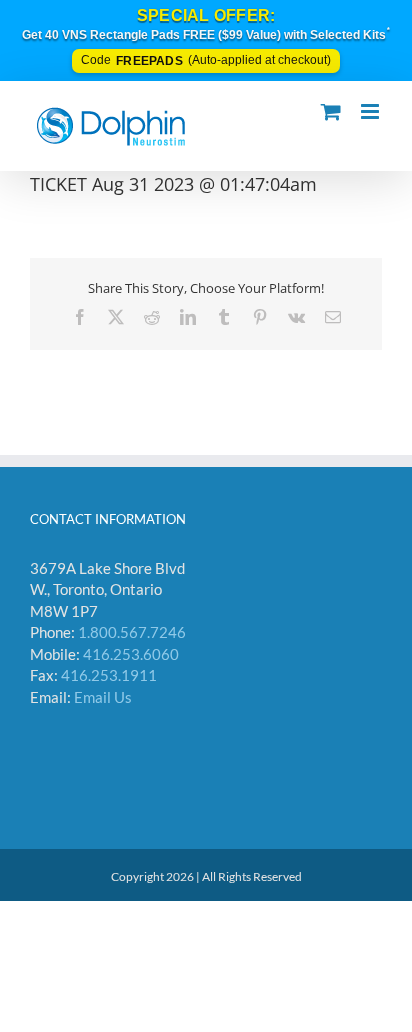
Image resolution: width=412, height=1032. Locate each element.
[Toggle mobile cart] (331, 111)
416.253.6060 (131, 654)
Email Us (103, 697)
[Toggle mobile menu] (371, 111)
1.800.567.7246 (132, 632)
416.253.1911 (109, 675)
